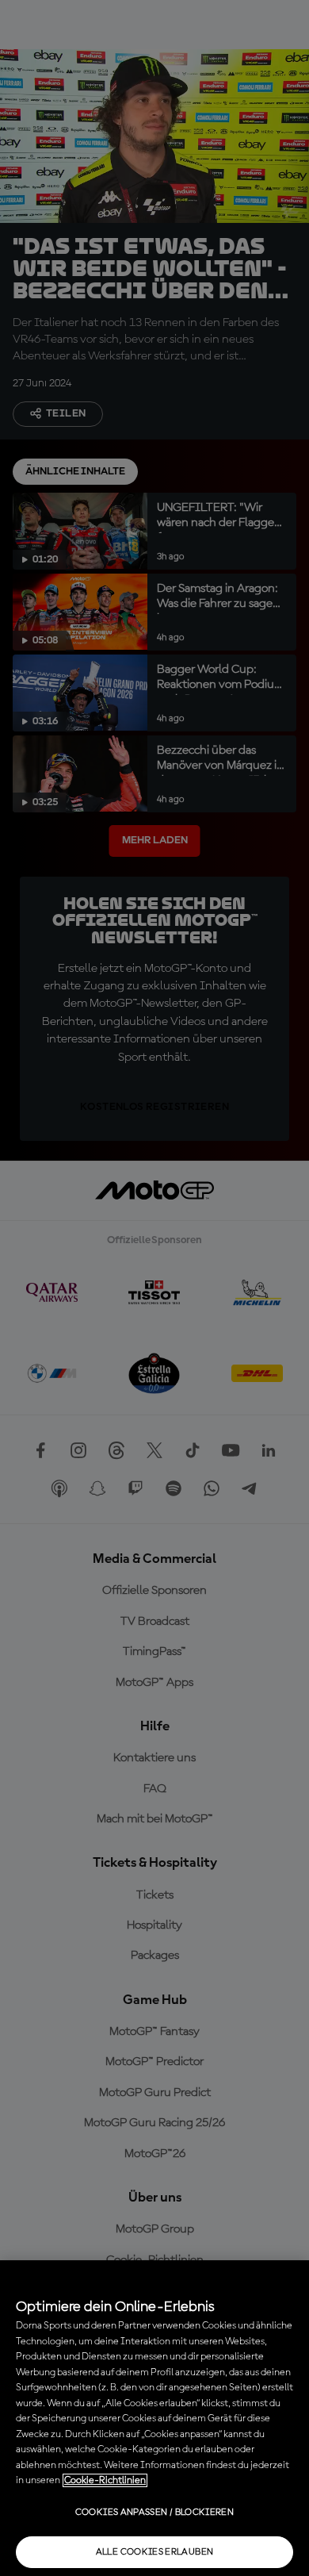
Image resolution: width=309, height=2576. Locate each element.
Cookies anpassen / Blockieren (154, 2513)
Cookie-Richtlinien (105, 2480)
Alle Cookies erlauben (155, 2552)
